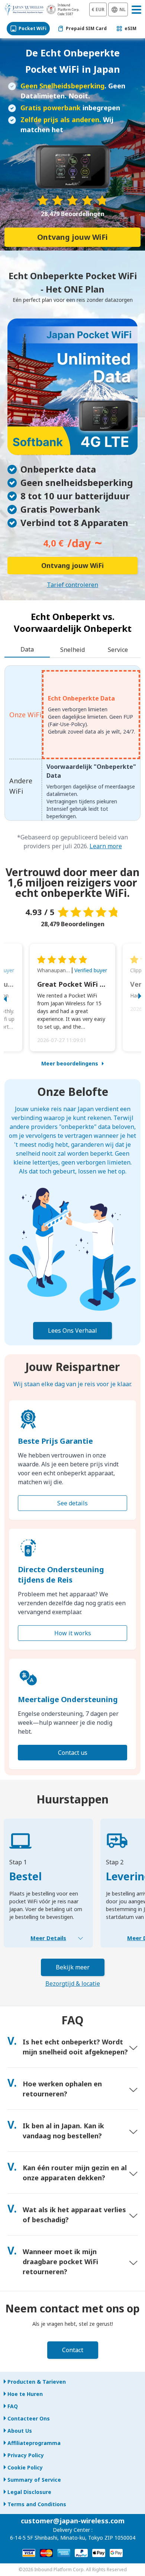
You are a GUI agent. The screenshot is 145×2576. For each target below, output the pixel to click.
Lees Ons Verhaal (72, 1331)
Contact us (73, 1753)
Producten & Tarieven (37, 2382)
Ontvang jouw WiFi (72, 237)
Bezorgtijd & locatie (73, 1984)
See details (72, 1503)
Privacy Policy (26, 2455)
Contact (73, 2350)
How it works (73, 1633)
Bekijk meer (73, 1967)
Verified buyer (91, 970)
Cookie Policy (25, 2467)
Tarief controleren (72, 585)
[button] (13, 998)
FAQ (13, 2406)
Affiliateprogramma (34, 2443)
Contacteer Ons (29, 2418)
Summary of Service (34, 2480)
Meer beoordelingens (70, 1063)
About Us (20, 2431)
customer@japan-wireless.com (73, 2521)
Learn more (106, 846)
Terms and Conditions (37, 2504)
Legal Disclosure (29, 2492)
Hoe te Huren (25, 2394)
